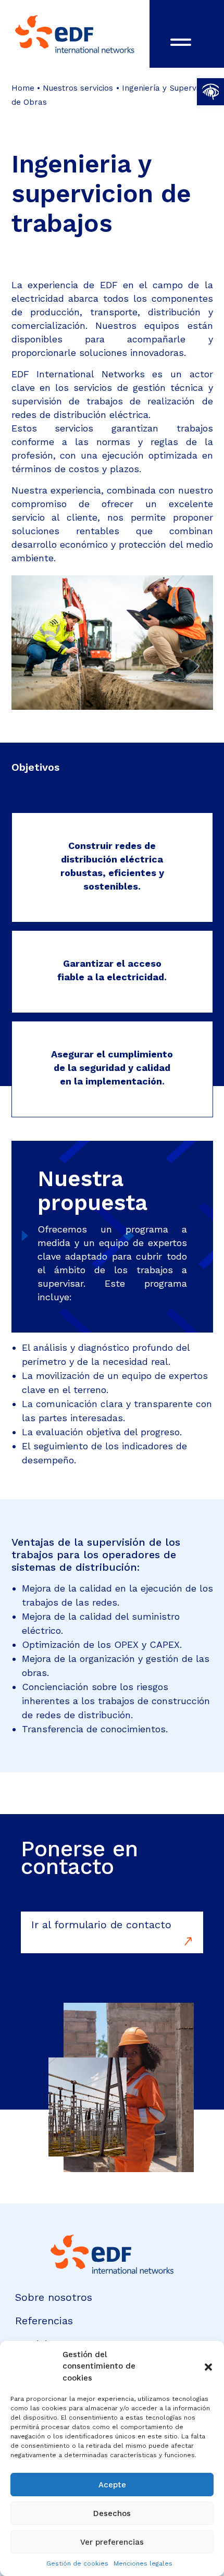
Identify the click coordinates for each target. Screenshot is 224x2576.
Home (23, 88)
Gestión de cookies (77, 2563)
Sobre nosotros (54, 2297)
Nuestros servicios (78, 88)
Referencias (44, 2321)
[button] (210, 92)
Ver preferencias (112, 2542)
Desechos (112, 2513)
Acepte (112, 2485)
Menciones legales (143, 2563)
